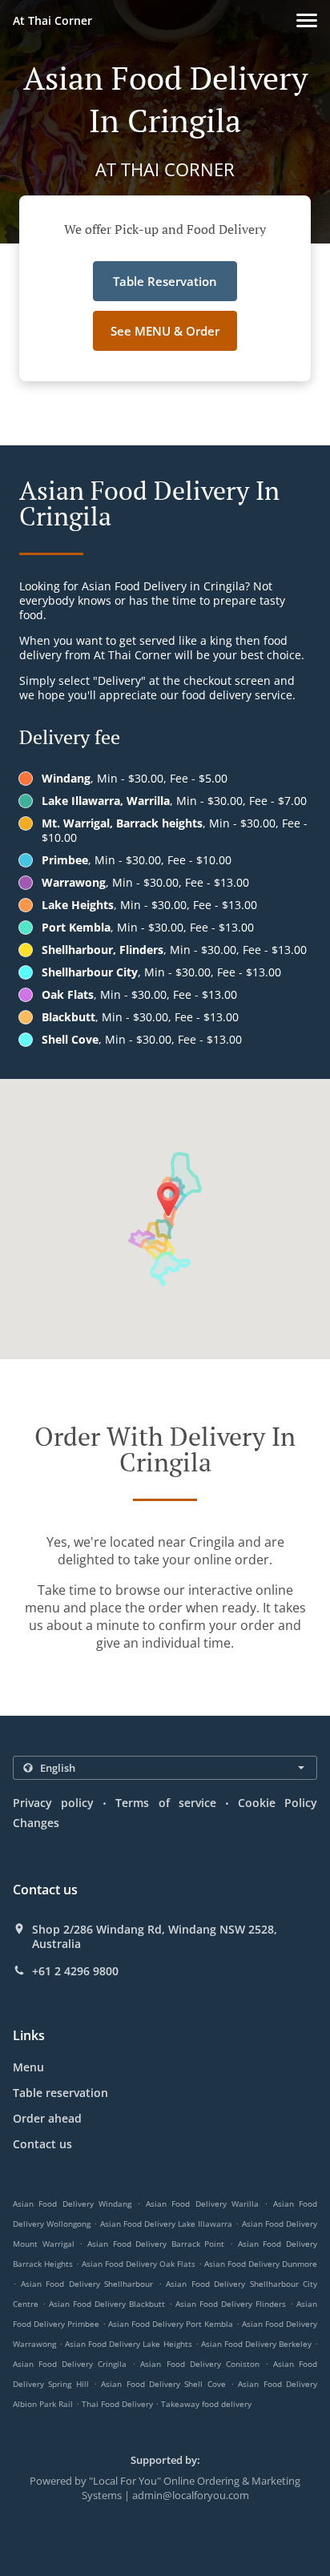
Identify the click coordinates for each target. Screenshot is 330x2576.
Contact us (42, 2144)
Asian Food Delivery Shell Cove (163, 2384)
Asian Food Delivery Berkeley (256, 2344)
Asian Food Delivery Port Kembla (171, 2324)
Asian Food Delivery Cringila (70, 2364)
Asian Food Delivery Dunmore (261, 2264)
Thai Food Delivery (119, 2404)
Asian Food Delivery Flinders (231, 2304)
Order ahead (47, 2118)
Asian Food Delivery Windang (72, 2204)
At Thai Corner (52, 20)
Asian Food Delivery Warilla (202, 2204)
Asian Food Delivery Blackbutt (107, 2304)
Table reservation (60, 2093)
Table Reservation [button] (165, 281)
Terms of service (165, 1803)
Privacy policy (53, 1803)
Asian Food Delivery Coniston (199, 2364)
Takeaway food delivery (206, 2404)
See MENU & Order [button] (165, 331)
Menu (28, 2067)
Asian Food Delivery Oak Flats (139, 2264)
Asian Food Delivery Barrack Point (156, 2244)
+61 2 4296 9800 (75, 1971)
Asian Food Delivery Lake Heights (128, 2344)
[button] (307, 20)
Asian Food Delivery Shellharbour (87, 2284)
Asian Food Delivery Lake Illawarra (167, 2224)
